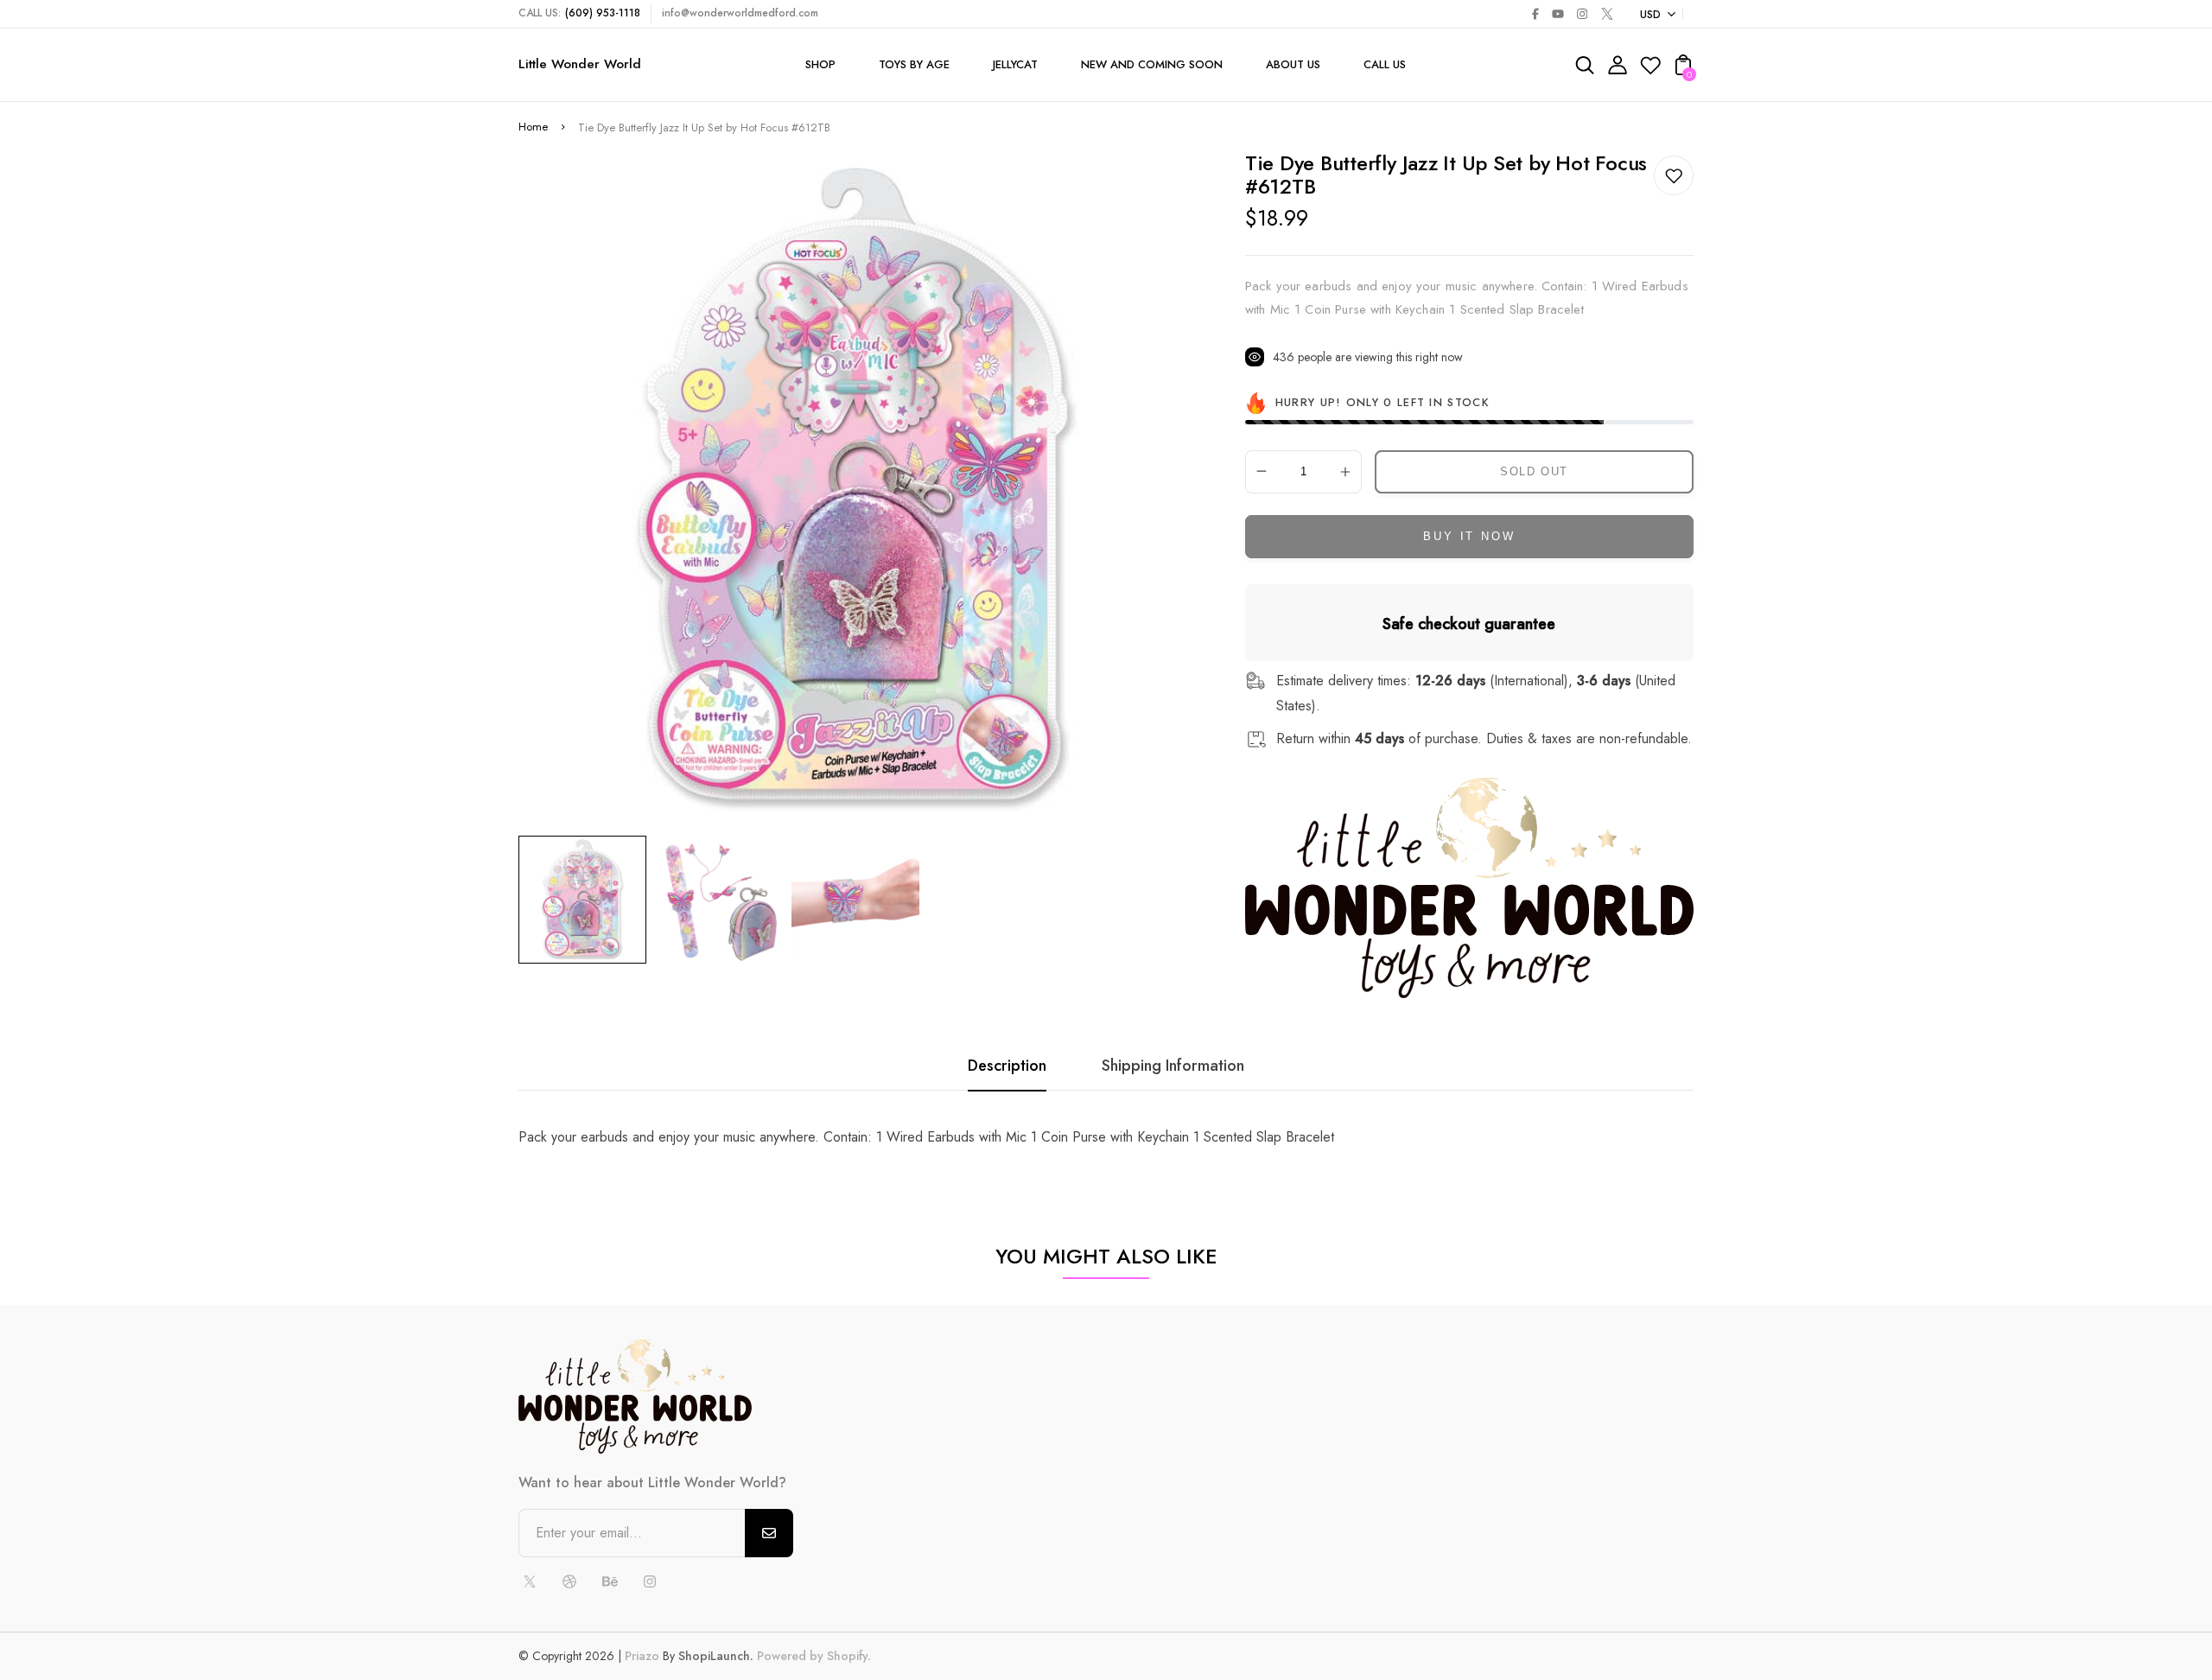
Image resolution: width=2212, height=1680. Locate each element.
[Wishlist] (1650, 70)
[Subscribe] (769, 1533)
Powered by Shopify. (812, 1656)
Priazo (642, 1656)
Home (533, 127)
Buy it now (1469, 536)
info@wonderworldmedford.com (740, 13)
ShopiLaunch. (716, 1656)
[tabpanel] (587, 900)
